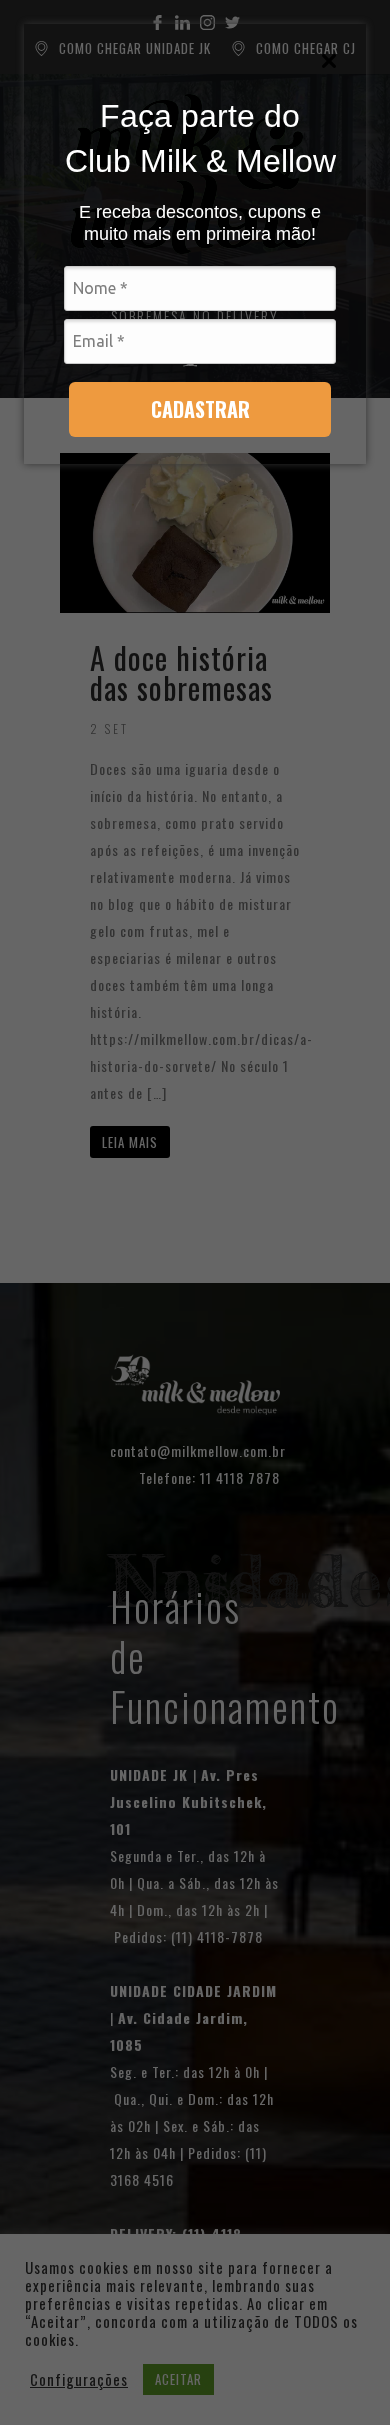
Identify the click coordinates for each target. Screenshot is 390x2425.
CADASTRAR (200, 409)
